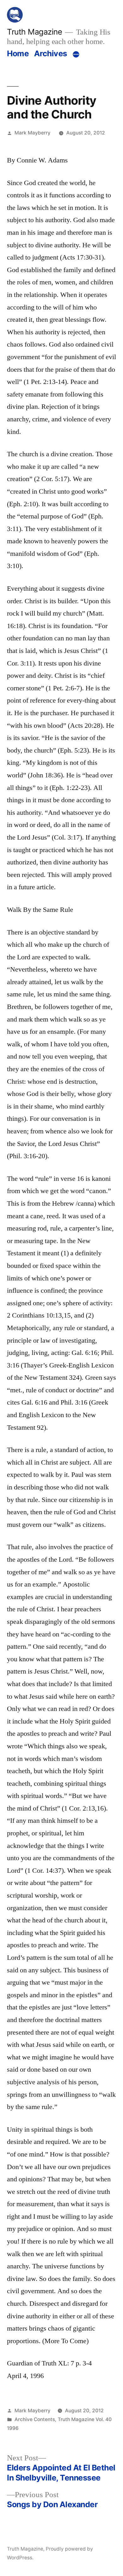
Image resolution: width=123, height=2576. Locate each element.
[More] (76, 55)
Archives (51, 53)
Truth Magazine (34, 32)
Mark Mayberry (32, 133)
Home (18, 53)
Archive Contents (35, 2419)
